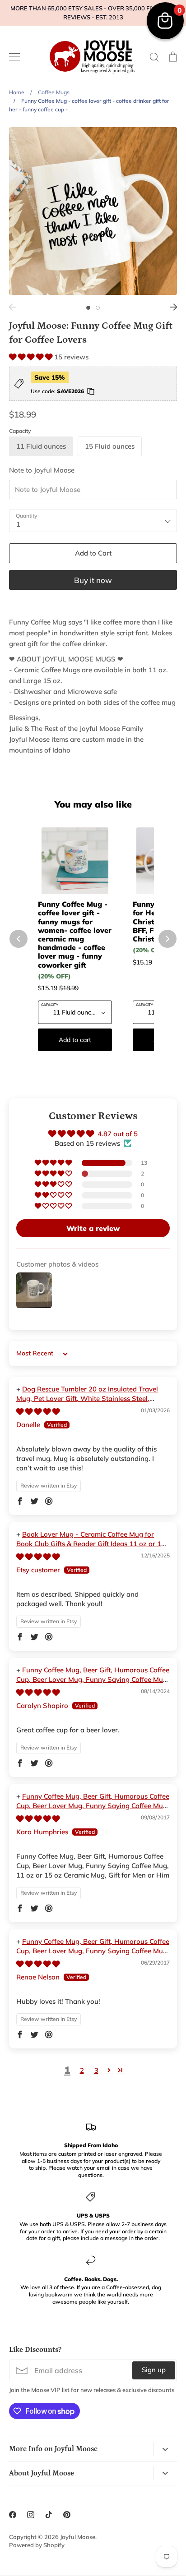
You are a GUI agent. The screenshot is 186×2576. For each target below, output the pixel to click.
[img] (38, 1412)
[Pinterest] (67, 2515)
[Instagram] (31, 2515)
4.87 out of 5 (118, 1134)
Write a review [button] (93, 1228)
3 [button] (96, 2070)
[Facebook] (13, 2515)
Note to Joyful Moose (42, 470)
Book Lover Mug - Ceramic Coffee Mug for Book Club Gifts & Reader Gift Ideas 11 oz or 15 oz (91, 1544)
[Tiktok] (49, 2515)
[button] (32, 357)
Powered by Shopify (37, 2545)
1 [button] (88, 308)
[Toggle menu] (14, 57)
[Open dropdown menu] (165, 2449)
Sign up (154, 2370)
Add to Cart (93, 553)
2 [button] (98, 308)
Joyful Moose (78, 2537)
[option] (93, 211)
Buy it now (93, 580)
